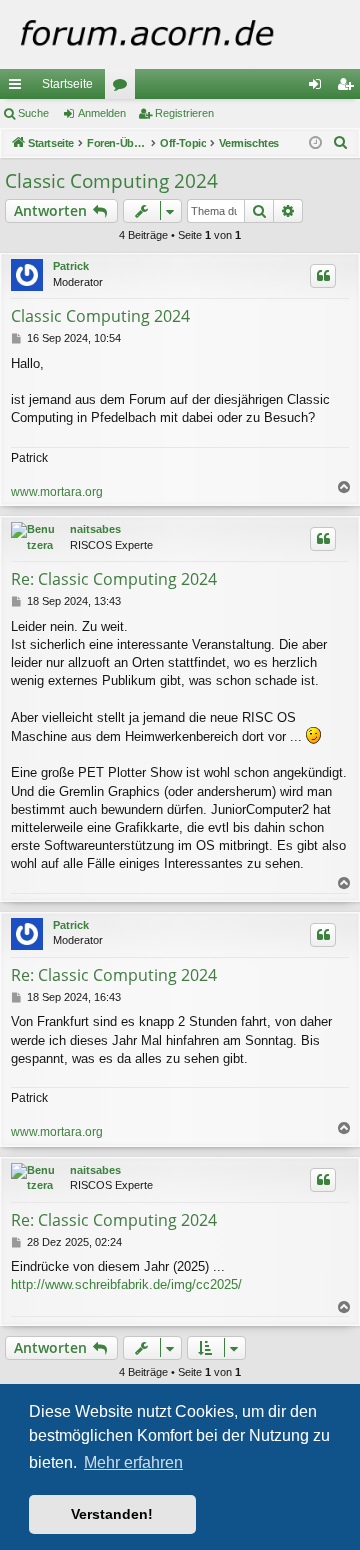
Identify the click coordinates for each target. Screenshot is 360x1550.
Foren (124, 88)
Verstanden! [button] (112, 1514)
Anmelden (102, 113)
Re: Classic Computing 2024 (114, 579)
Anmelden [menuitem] (319, 88)
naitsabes (95, 529)
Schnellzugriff (19, 88)
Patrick (71, 266)
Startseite (67, 84)
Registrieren (184, 113)
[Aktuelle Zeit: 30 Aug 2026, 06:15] (315, 143)
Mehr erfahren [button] (133, 1462)
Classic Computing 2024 (111, 181)
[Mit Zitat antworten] (323, 276)
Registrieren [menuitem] (349, 88)
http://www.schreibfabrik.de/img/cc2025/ (126, 1284)
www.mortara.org (57, 492)
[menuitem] (341, 143)
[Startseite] (180, 34)
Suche (33, 113)
